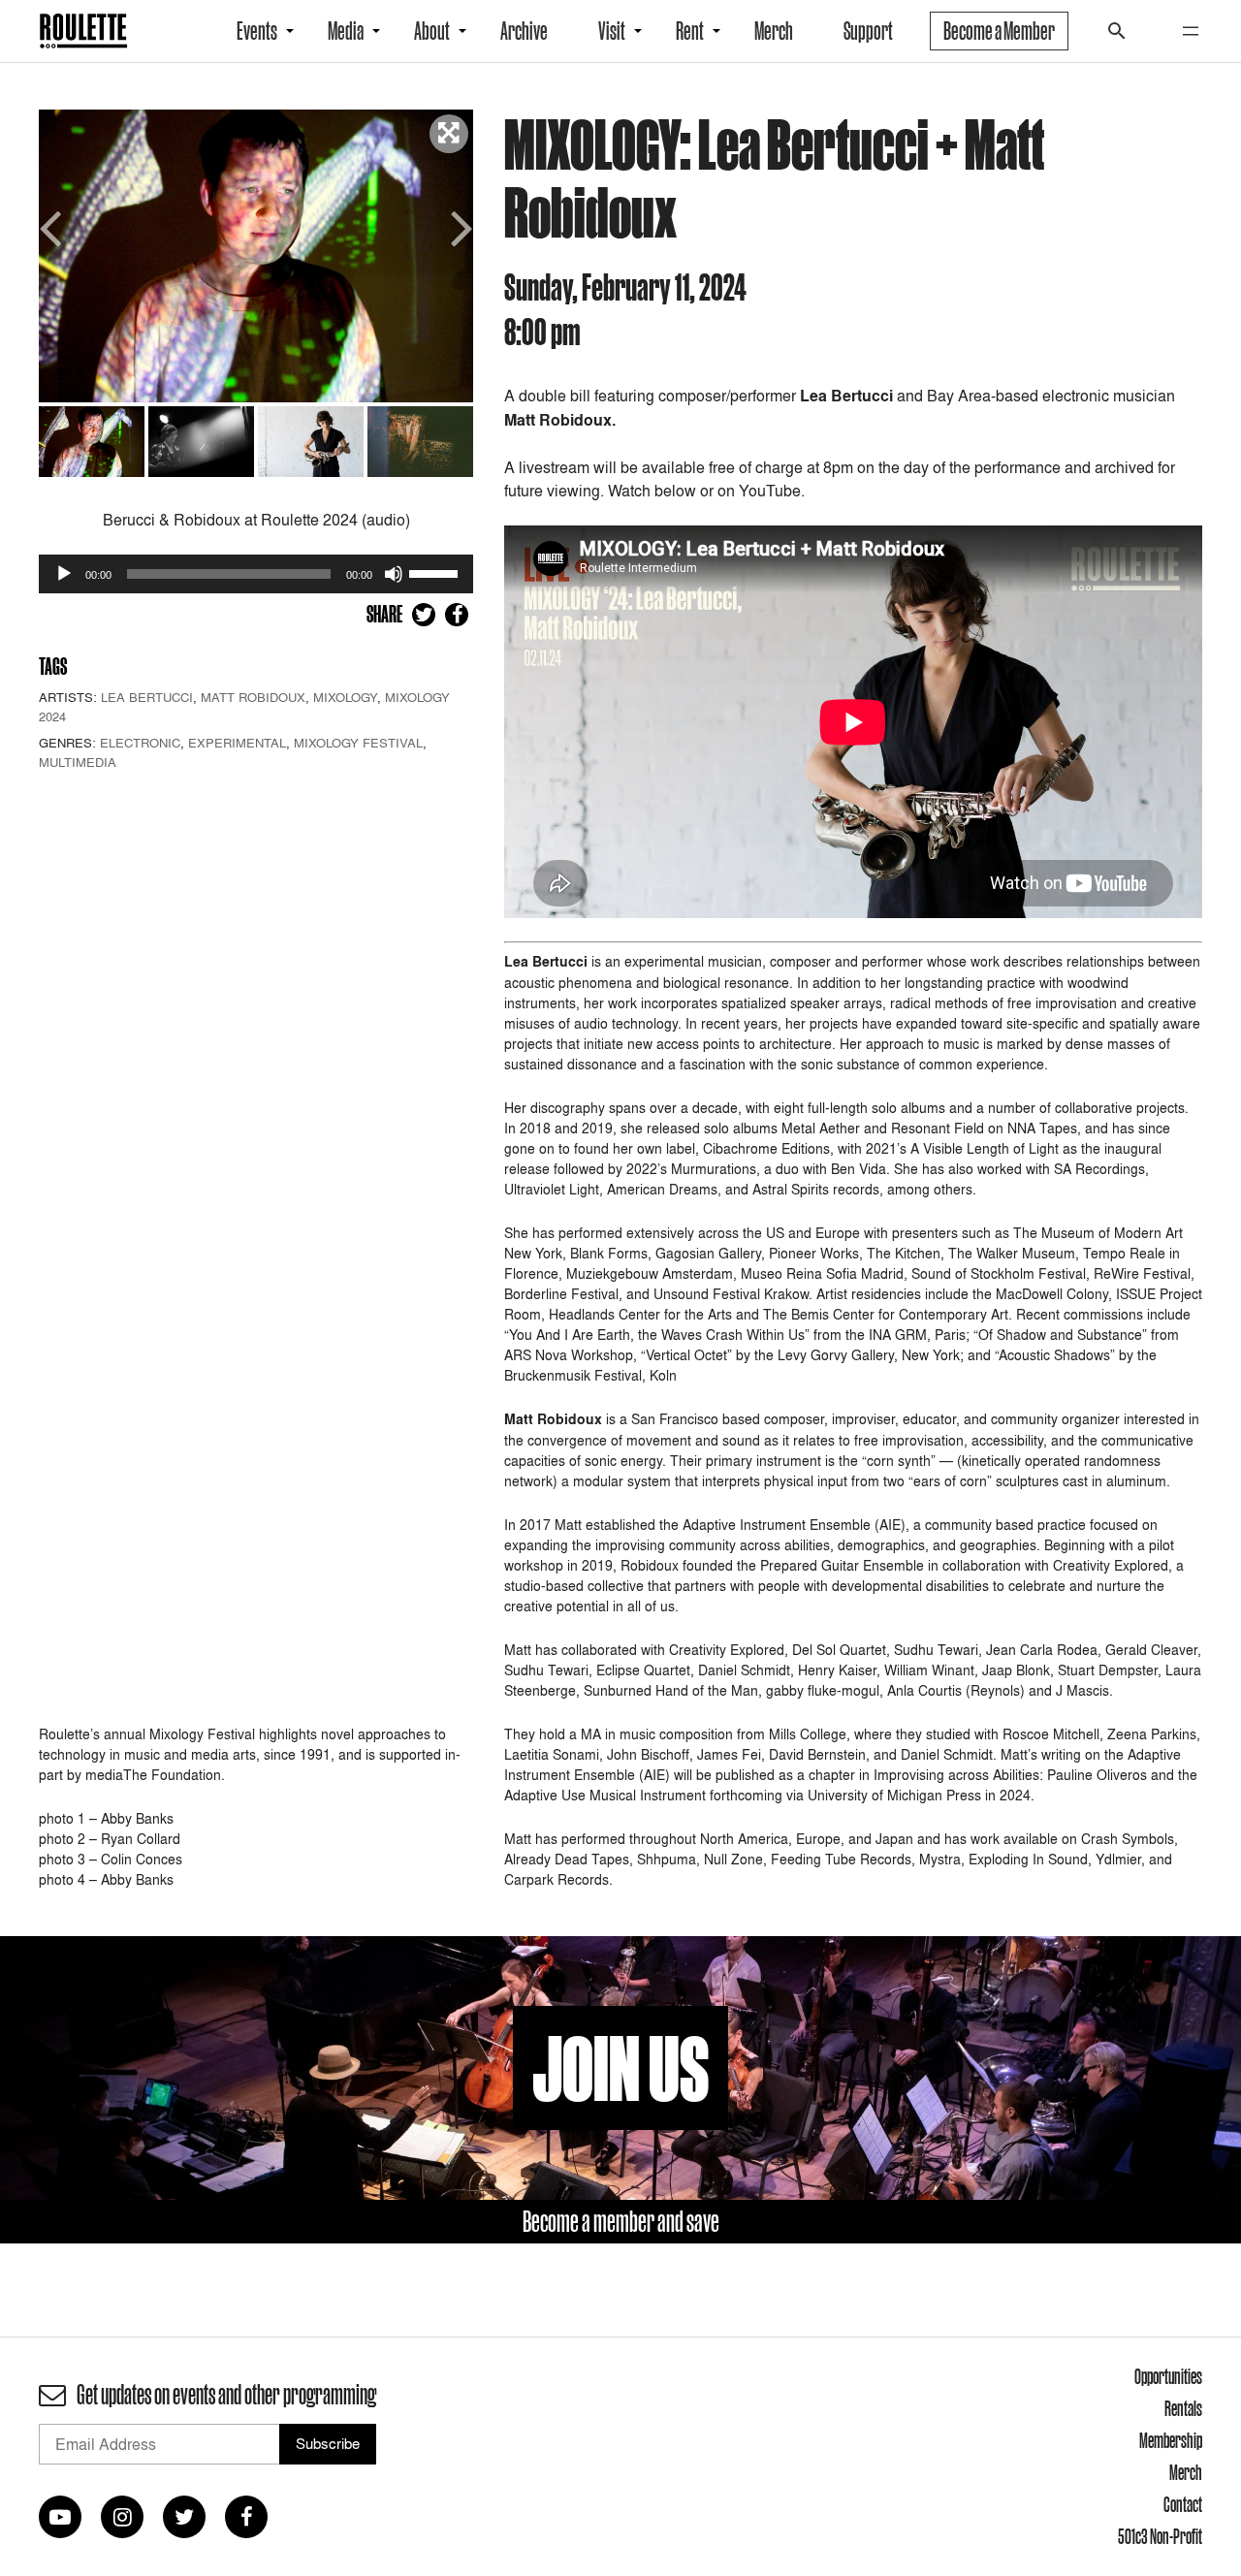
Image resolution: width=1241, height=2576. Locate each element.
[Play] (64, 574)
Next (459, 226)
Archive (524, 31)
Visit (612, 31)
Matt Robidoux (253, 697)
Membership (1171, 2440)
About (432, 31)
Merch (774, 31)
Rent (690, 31)
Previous (53, 226)
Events (257, 31)
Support (868, 31)
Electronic (140, 743)
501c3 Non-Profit (1160, 2536)
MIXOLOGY (345, 697)
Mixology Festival (358, 743)
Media (346, 31)
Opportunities (1168, 2376)
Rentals (1183, 2408)
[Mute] (394, 574)
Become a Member (999, 31)
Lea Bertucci (147, 697)
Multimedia (78, 762)
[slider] (436, 572)
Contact (1183, 2504)
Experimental (237, 743)
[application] (256, 574)
